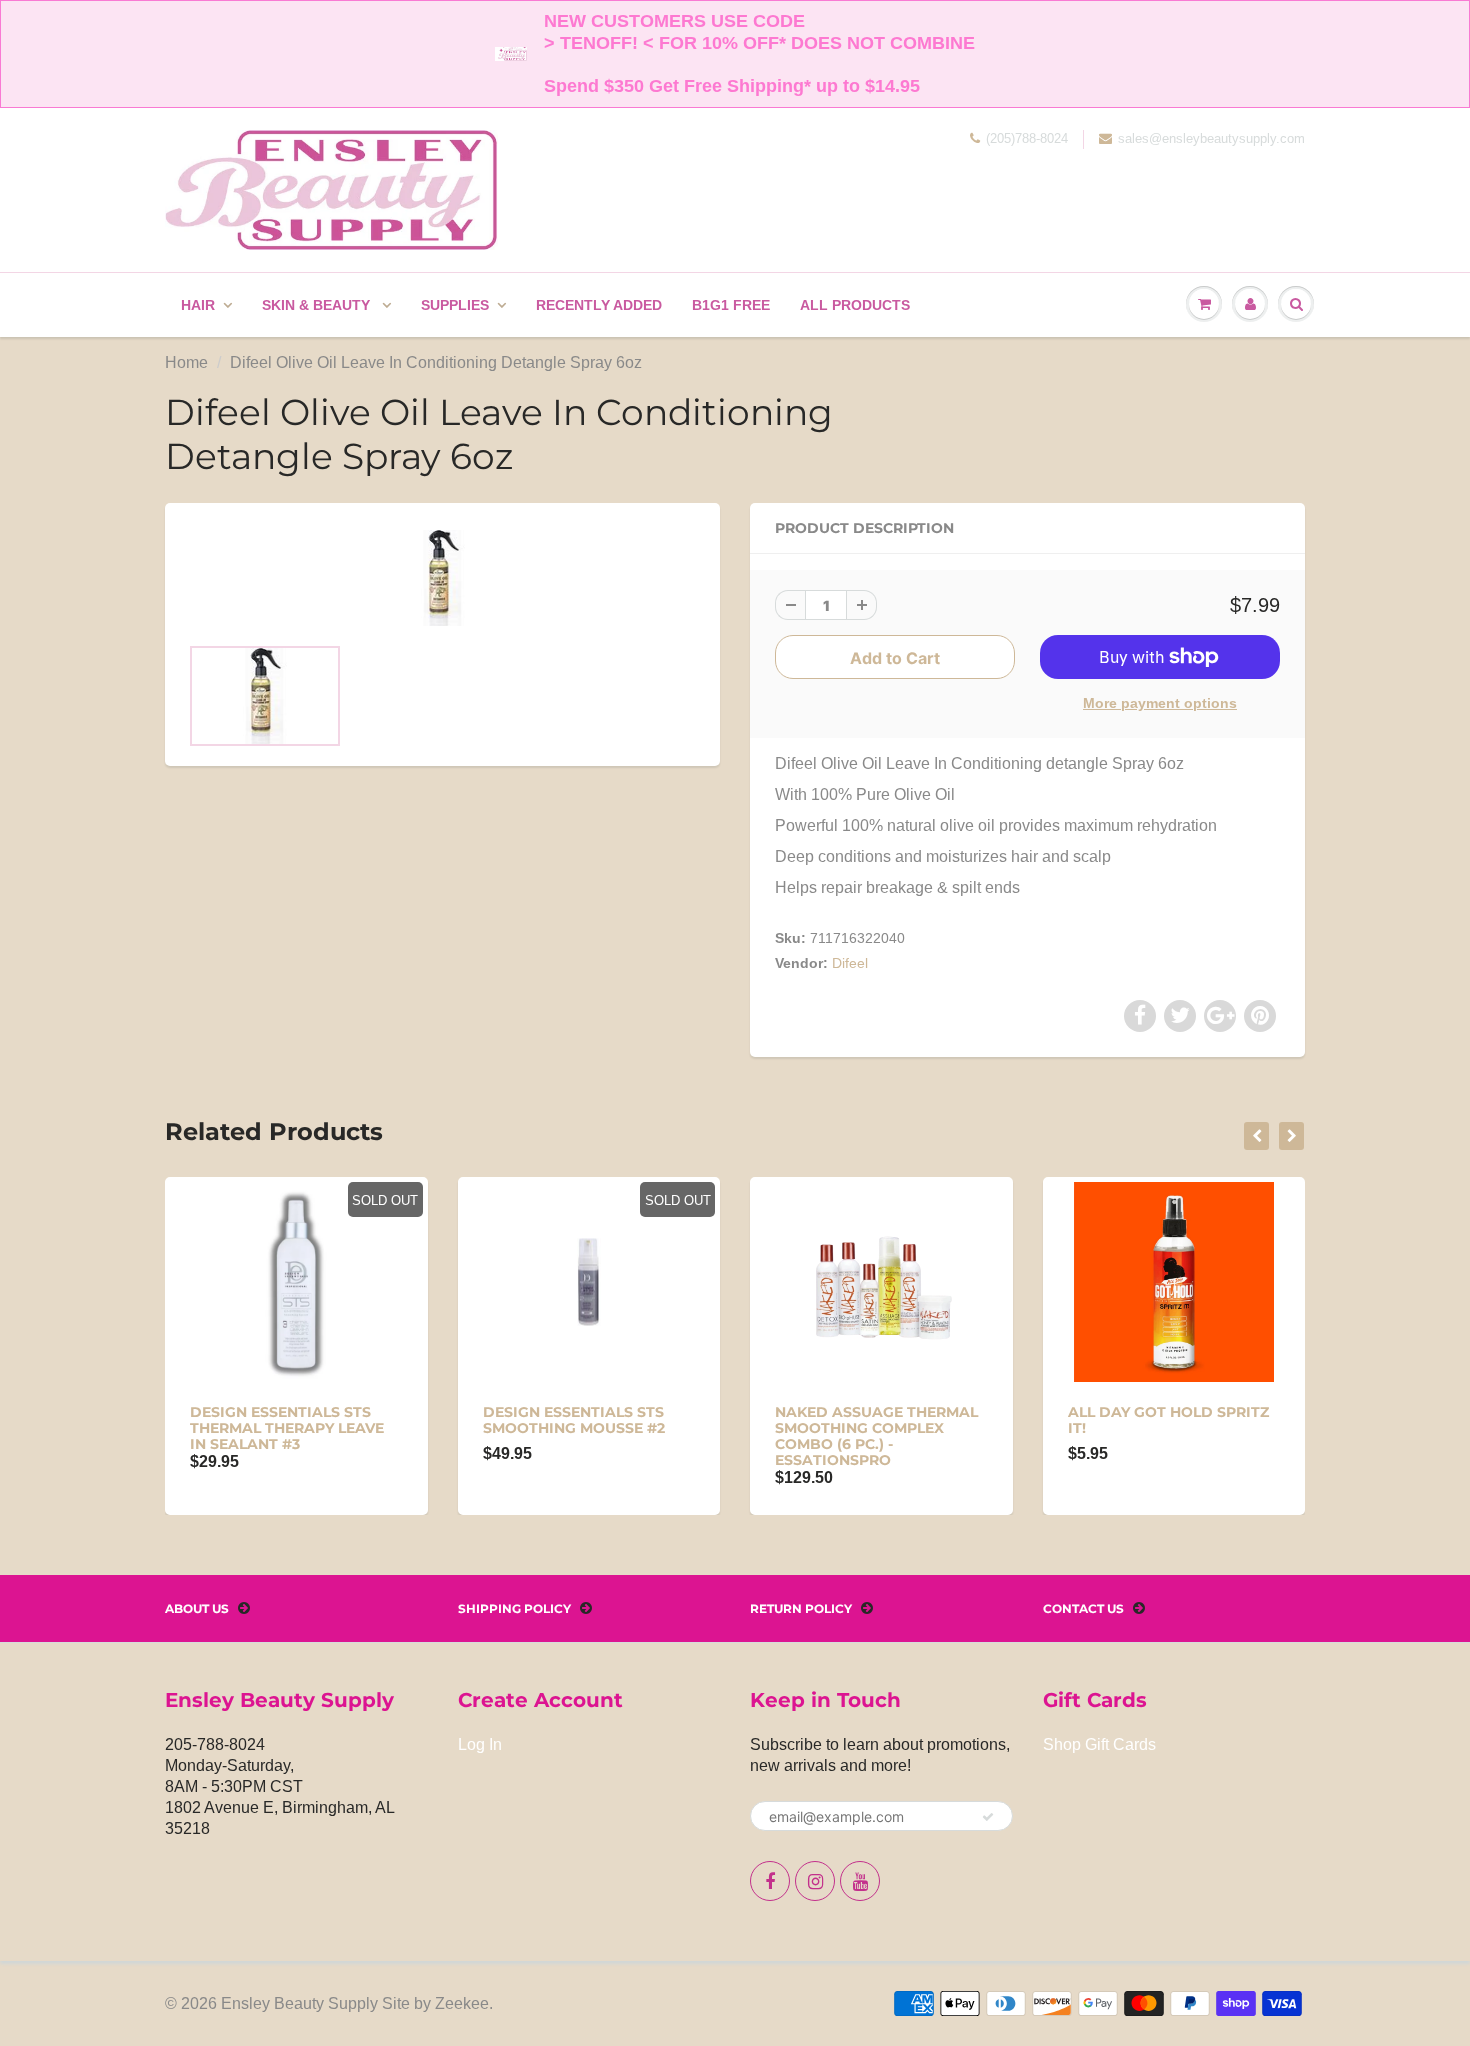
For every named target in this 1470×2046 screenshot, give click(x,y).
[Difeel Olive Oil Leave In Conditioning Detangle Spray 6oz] (442, 578)
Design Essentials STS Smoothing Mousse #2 (574, 1420)
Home (186, 362)
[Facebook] (770, 1881)
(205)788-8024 (1027, 138)
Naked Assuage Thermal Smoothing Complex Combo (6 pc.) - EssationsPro (876, 1436)
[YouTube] (860, 1881)
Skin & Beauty (318, 305)
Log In (480, 1744)
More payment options (1160, 703)
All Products (855, 305)
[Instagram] (815, 1881)
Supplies (455, 305)
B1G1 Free (731, 305)
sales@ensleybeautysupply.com (1211, 138)
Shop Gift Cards (1099, 1744)
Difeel (850, 963)
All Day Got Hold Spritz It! (1168, 1420)
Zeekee (462, 2003)
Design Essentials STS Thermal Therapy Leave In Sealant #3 (287, 1428)
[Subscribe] (988, 1817)
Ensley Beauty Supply (299, 2003)
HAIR (198, 305)
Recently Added (599, 305)
